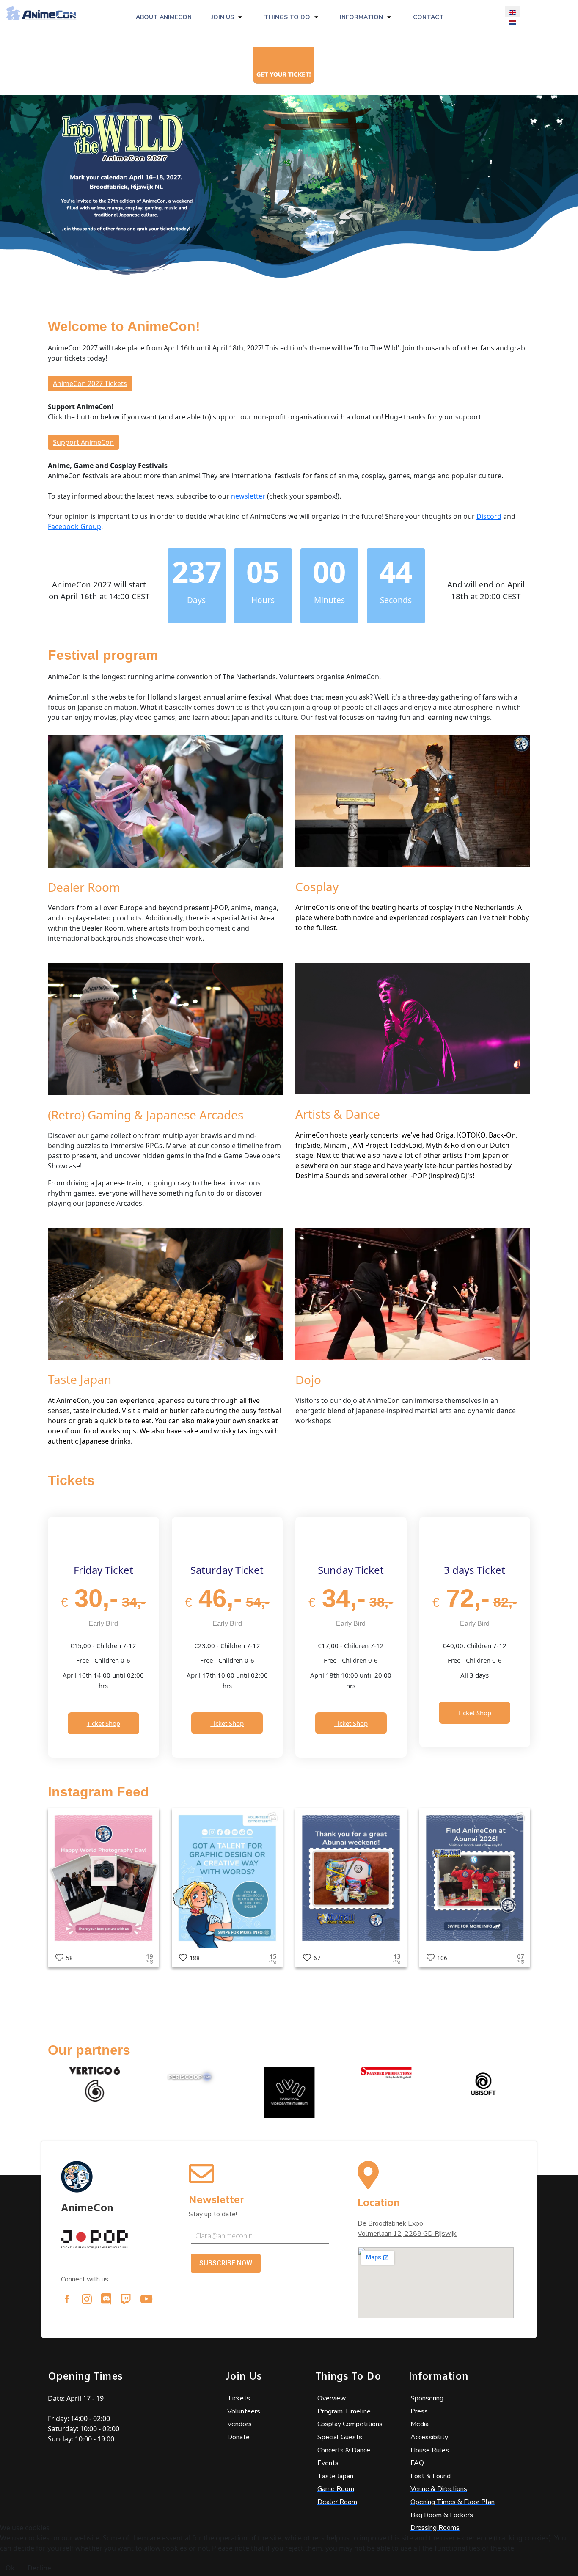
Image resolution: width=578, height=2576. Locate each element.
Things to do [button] (287, 17)
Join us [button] (223, 17)
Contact (428, 17)
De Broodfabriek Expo (390, 2223)
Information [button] (361, 17)
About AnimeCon (164, 17)
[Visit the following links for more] (67, 2299)
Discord (489, 516)
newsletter (248, 496)
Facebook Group (74, 526)
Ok (10, 2568)
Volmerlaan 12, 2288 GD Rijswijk (407, 2234)
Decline (39, 2568)
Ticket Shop (103, 1723)
